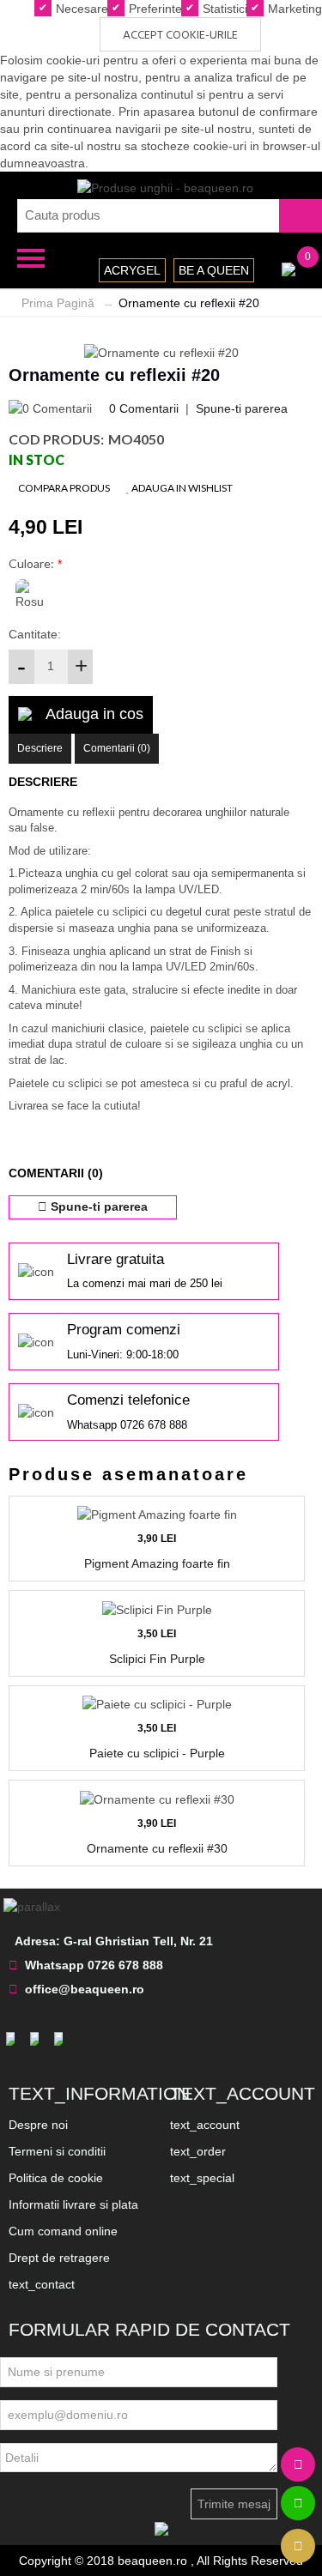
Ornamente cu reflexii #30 (157, 1848)
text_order (198, 2151)
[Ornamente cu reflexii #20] (161, 351)
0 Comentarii (144, 408)
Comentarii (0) (117, 748)
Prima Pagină (58, 303)
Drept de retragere (59, 2258)
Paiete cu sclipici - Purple (157, 1753)
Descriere (40, 748)
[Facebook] (13, 2039)
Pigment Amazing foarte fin (157, 1563)
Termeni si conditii (57, 2151)
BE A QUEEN (214, 270)
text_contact (42, 2284)
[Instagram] (37, 2039)
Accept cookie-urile (180, 36)
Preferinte (154, 9)
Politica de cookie (56, 2178)
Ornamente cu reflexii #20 (189, 303)
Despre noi (38, 2125)
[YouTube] (61, 2039)
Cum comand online (63, 2231)
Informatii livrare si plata (73, 2204)
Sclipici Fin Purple (157, 1659)
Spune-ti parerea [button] (97, 1206)
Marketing (293, 9)
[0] (289, 268)
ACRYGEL (132, 270)
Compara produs (63, 488)
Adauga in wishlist (181, 488)
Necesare (80, 9)
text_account (205, 2125)
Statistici (223, 9)
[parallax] (34, 1906)
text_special (202, 2178)
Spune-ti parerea (242, 408)
